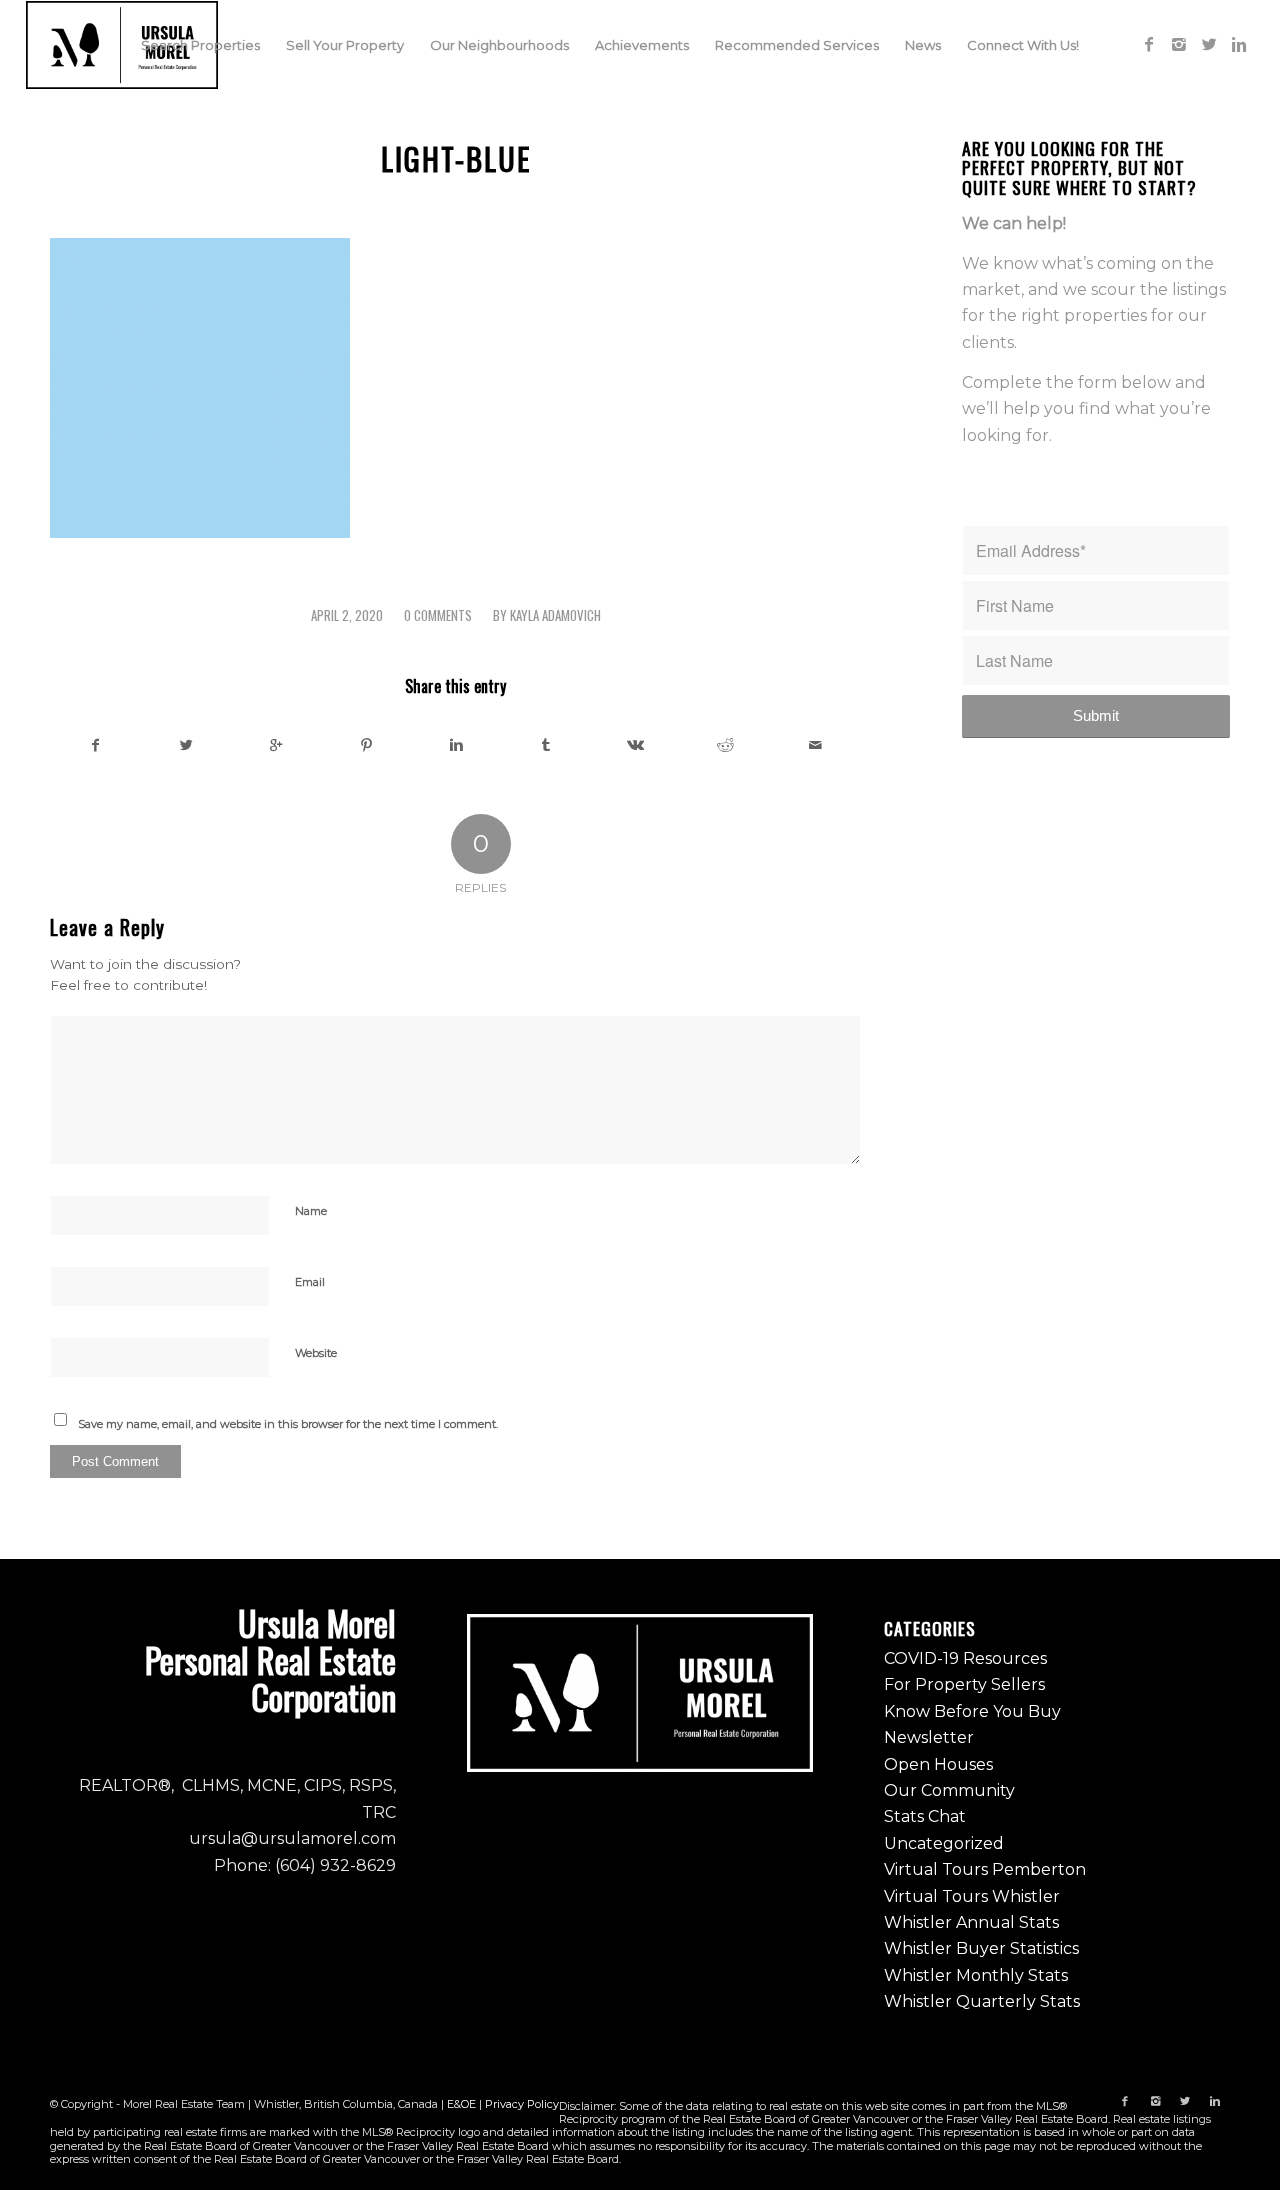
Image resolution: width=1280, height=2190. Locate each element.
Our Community (949, 1790)
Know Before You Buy (972, 1711)
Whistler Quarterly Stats (982, 2001)
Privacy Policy (522, 2104)
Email (310, 1282)
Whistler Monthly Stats (976, 1975)
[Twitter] (1209, 44)
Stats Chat (925, 1816)
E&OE (461, 2104)
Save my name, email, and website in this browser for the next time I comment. (288, 1424)
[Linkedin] (1239, 44)
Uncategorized (944, 1843)
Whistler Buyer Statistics (981, 1948)
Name (311, 1211)
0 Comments (438, 615)
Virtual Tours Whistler (972, 1896)
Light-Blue (456, 158)
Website (316, 1353)
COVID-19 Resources (965, 1658)
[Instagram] (1179, 44)
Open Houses (938, 1764)
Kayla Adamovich (555, 615)
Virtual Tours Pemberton (985, 1869)
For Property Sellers (964, 1684)
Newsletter (929, 1737)
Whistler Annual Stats (971, 1922)
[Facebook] (1149, 44)
